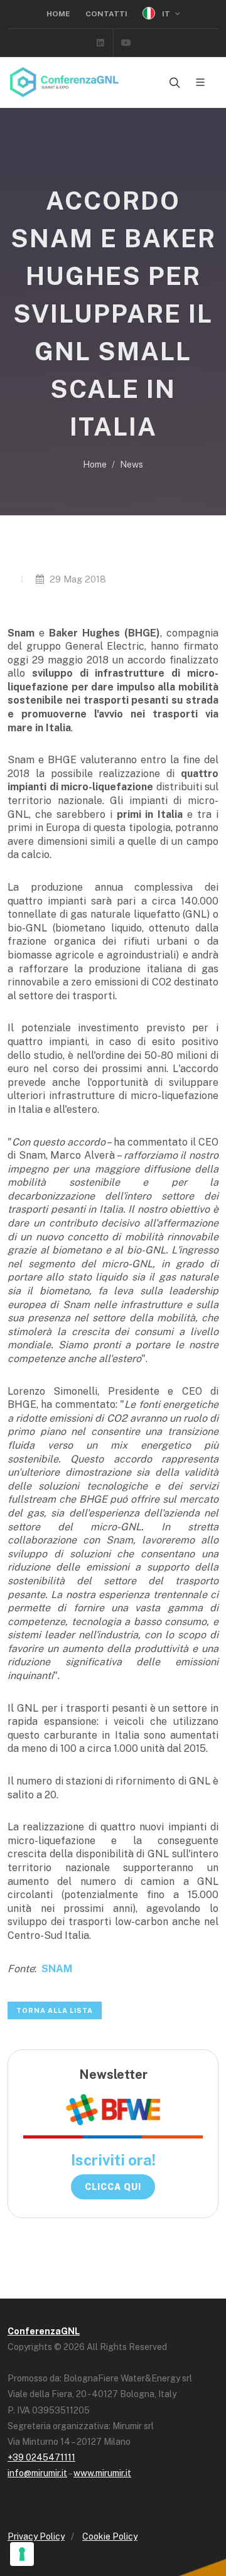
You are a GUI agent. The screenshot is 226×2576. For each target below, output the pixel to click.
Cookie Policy (110, 2536)
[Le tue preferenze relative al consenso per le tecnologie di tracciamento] (22, 2554)
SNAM (57, 1969)
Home (58, 14)
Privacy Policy (36, 2536)
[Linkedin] (100, 43)
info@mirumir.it (37, 2473)
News (132, 464)
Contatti (106, 14)
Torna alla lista (55, 2010)
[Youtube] (126, 43)
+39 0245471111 (41, 2457)
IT (166, 14)
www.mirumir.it (102, 2473)
